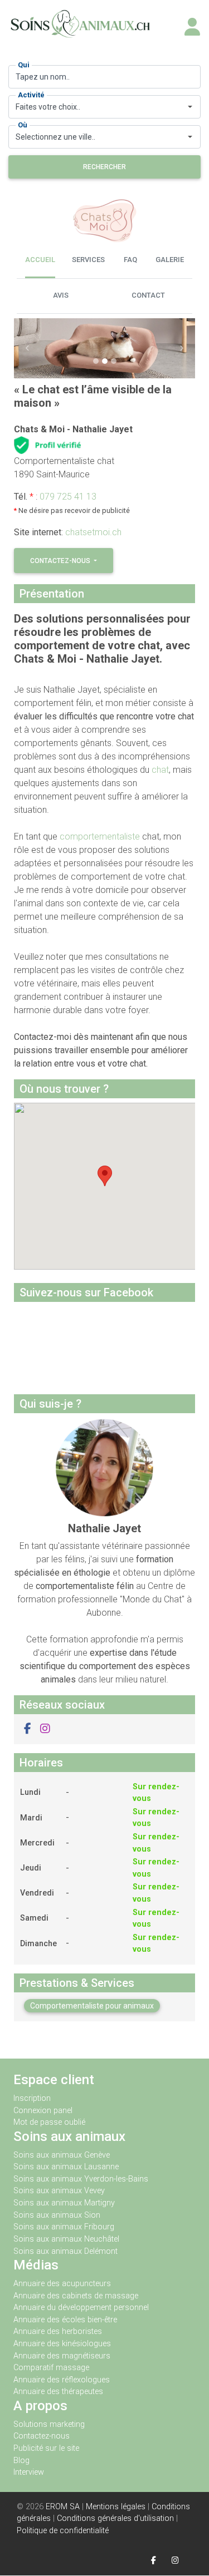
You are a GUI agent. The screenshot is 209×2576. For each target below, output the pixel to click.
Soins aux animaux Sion (57, 2215)
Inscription (32, 2098)
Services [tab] (88, 260)
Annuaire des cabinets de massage (76, 2296)
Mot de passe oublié (49, 2122)
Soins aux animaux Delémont (65, 2251)
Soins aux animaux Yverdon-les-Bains (81, 2179)
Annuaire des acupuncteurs (62, 2284)
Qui (24, 65)
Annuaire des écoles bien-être (65, 2320)
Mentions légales (116, 2507)
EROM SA (63, 2507)
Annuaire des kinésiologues (62, 2344)
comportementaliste (100, 837)
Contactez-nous (61, 561)
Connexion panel (44, 2111)
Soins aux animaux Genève (62, 2155)
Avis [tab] (61, 295)
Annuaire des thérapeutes (58, 2392)
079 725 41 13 (68, 497)
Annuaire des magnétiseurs (62, 2356)
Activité (31, 95)
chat (160, 770)
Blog (21, 2461)
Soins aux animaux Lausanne (66, 2167)
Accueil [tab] (40, 260)
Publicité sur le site (46, 2448)
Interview (29, 2472)
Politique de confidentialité (63, 2531)
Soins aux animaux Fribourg (64, 2227)
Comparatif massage (51, 2368)
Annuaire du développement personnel (81, 2308)
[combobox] (104, 107)
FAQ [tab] (130, 260)
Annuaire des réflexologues (62, 2380)
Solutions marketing (49, 2424)
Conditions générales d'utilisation (115, 2518)
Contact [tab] (148, 295)
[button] (28, 348)
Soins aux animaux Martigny (64, 2203)
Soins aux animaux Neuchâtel (66, 2239)
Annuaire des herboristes (58, 2331)
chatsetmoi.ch (93, 532)
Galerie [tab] (170, 260)
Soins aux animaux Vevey (59, 2191)
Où (23, 125)
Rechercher (104, 167)
